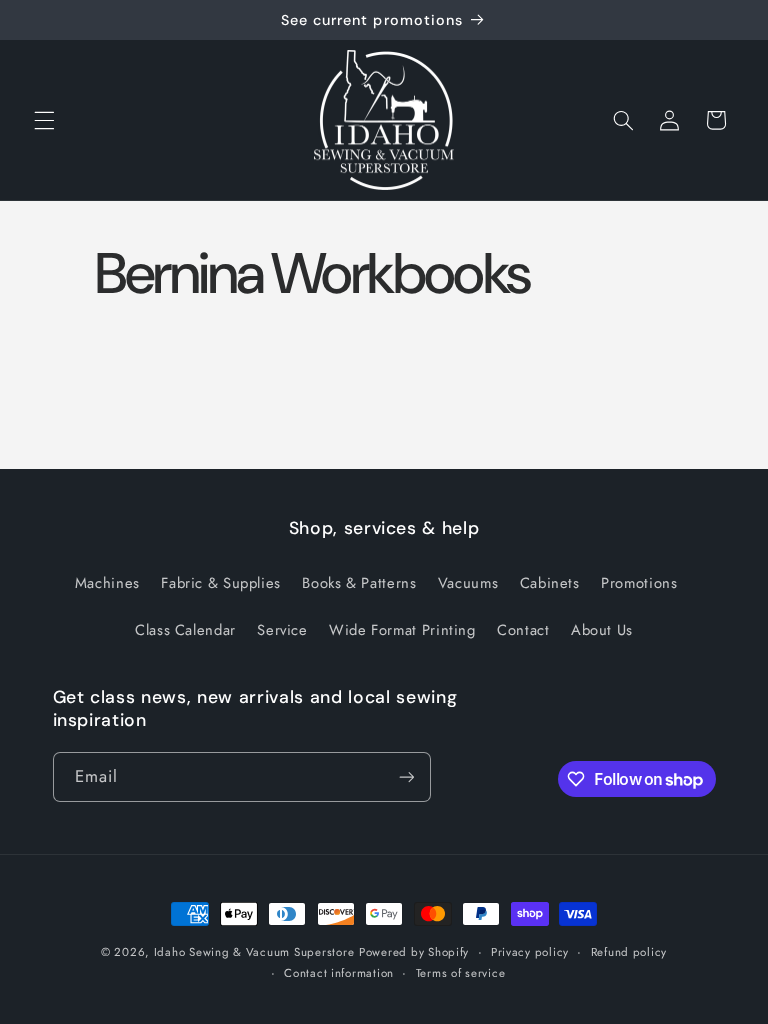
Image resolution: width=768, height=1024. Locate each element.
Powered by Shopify (414, 952)
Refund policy (629, 952)
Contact (523, 630)
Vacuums (468, 583)
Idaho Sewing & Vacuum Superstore (254, 952)
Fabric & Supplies (221, 583)
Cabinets (550, 583)
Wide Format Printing (402, 630)
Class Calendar (185, 630)
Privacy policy (530, 952)
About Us (602, 630)
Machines (107, 583)
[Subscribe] (406, 776)
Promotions (639, 583)
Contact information (339, 973)
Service (282, 630)
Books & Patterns (359, 583)
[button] (44, 120)
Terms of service (461, 973)
